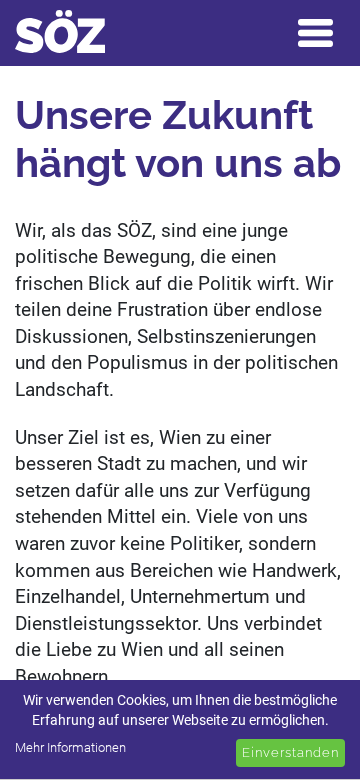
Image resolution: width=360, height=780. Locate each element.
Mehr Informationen (70, 747)
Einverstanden (290, 752)
